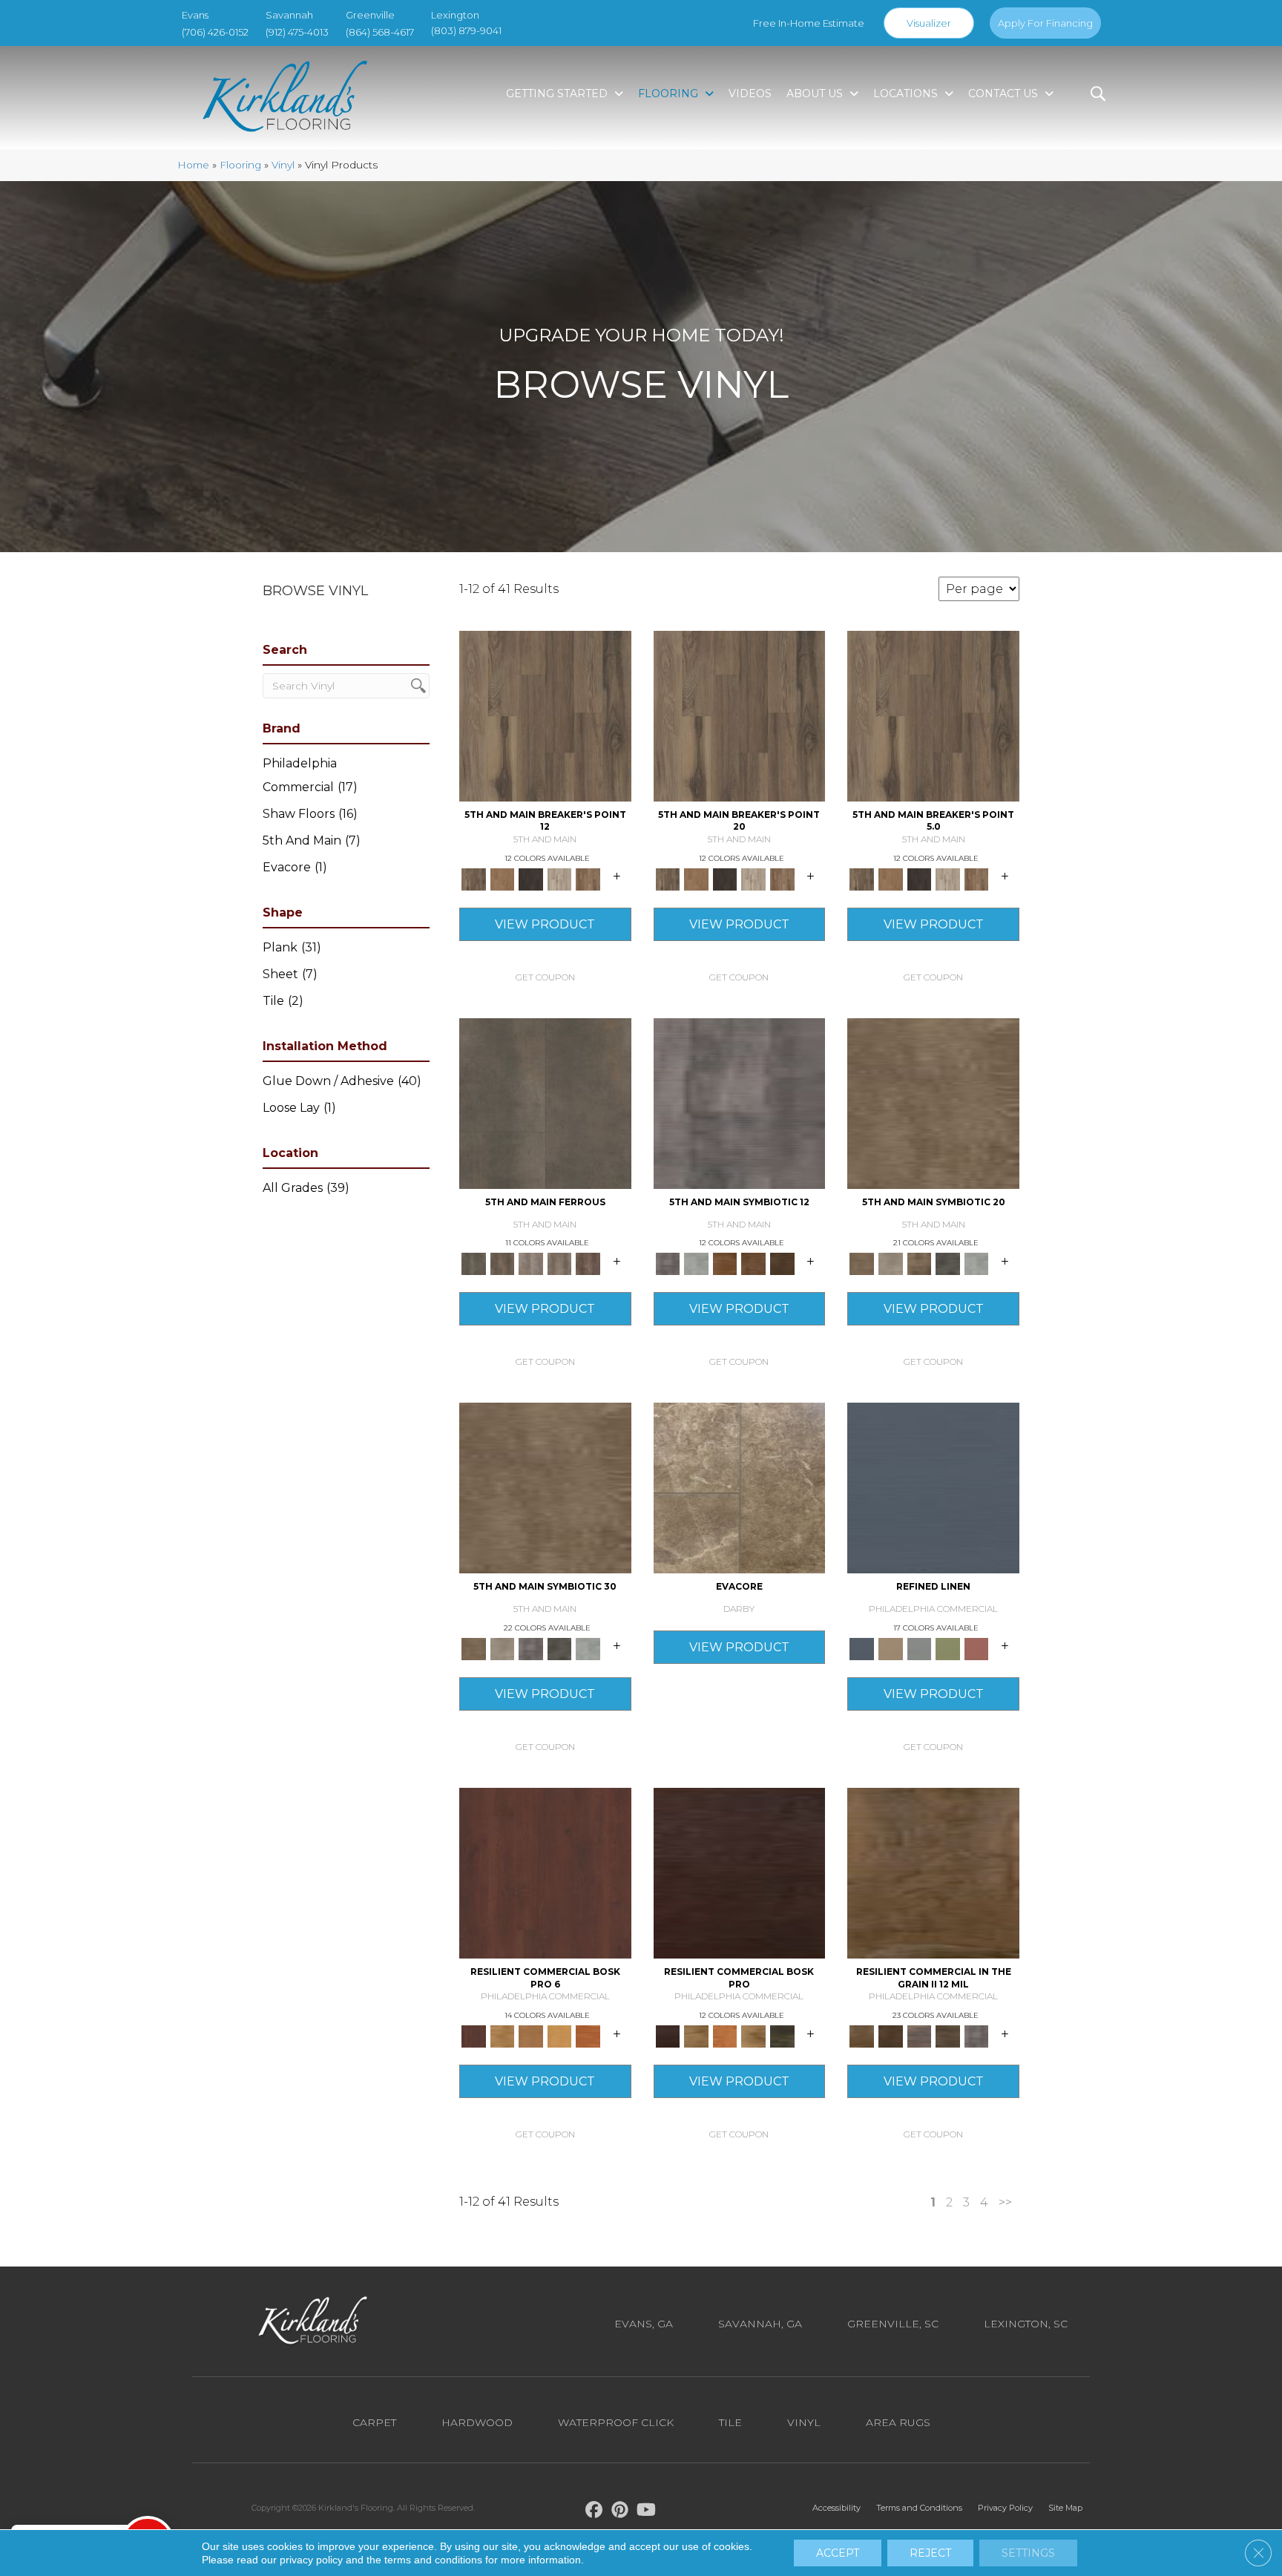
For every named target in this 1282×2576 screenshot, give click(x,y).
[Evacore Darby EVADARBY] (740, 1492)
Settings (1028, 2553)
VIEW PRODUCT (545, 924)
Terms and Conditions (919, 2508)
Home (193, 165)
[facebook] (595, 2512)
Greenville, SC (893, 2324)
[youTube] (647, 2512)
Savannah (289, 15)
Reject (930, 2553)
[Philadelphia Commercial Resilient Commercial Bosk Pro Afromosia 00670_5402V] (740, 1877)
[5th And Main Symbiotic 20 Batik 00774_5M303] (933, 1107)
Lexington (455, 15)
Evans (195, 15)
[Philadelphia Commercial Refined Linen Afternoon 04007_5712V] (933, 1492)
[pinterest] (621, 2512)
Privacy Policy (1005, 2508)
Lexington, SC (1026, 2324)
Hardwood (477, 2422)
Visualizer (929, 23)
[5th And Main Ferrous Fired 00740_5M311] (545, 1107)
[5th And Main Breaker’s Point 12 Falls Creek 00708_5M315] (545, 720)
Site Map (1065, 2508)
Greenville (370, 15)
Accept (838, 2553)
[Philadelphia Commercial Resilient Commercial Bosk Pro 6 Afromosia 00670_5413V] (545, 1877)
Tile (730, 2422)
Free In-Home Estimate (809, 23)
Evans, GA (644, 2324)
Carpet (374, 2422)
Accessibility (836, 2508)
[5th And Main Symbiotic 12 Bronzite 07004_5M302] (740, 1107)
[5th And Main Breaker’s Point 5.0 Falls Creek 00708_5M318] (933, 720)
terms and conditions (433, 2560)
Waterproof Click (616, 2422)
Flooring (240, 165)
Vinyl (283, 165)
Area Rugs (898, 2422)
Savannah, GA (760, 2324)
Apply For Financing (1045, 23)
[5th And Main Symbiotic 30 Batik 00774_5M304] (545, 1492)
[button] (545, 977)
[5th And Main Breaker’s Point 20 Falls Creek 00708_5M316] (740, 720)
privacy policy (311, 2560)
